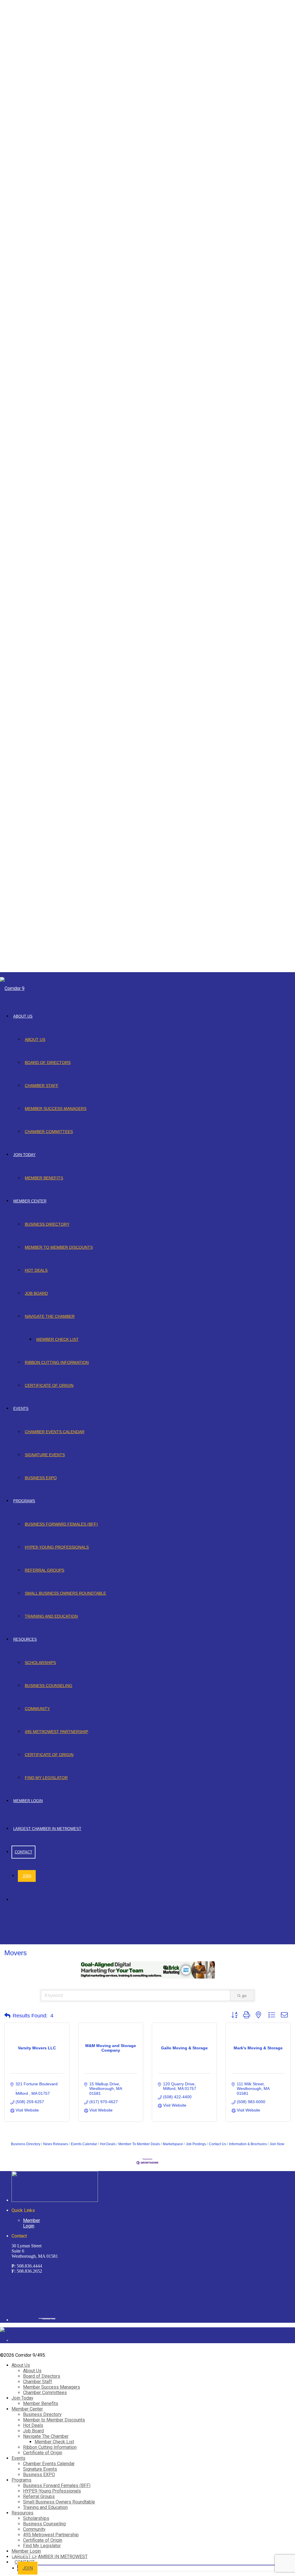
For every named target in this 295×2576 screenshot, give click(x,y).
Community (37, 1709)
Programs (24, 1501)
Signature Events (45, 1455)
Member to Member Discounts (59, 1247)
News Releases (56, 2144)
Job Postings (196, 2144)
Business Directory (47, 1224)
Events (21, 1409)
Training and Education (51, 1616)
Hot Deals (36, 1270)
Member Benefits (44, 1178)
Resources (25, 1639)
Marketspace (173, 2144)
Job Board (36, 1293)
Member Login (28, 1801)
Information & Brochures (248, 2144)
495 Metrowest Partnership (56, 1732)
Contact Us (218, 2144)
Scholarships (40, 1663)
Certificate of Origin (49, 1385)
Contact (23, 1852)
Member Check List (57, 1339)
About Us (23, 1016)
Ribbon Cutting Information (57, 1362)
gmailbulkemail (53, 2318)
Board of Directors (48, 1063)
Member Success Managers (56, 1109)
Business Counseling (49, 1686)
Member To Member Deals (139, 2144)
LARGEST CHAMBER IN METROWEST (47, 1829)
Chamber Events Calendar (55, 1432)
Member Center (30, 1201)
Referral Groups (45, 1570)
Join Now (277, 2144)
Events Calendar (84, 2144)
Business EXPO (41, 1478)
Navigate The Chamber (50, 1316)
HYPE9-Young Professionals (57, 1547)
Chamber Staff (42, 1086)
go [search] (244, 1996)
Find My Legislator (46, 1778)
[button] (7, 2016)
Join (27, 1876)
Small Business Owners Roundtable (65, 1593)
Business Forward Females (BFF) (61, 1524)
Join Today (24, 1155)
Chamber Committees (49, 1132)
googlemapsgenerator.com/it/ (46, 2318)
